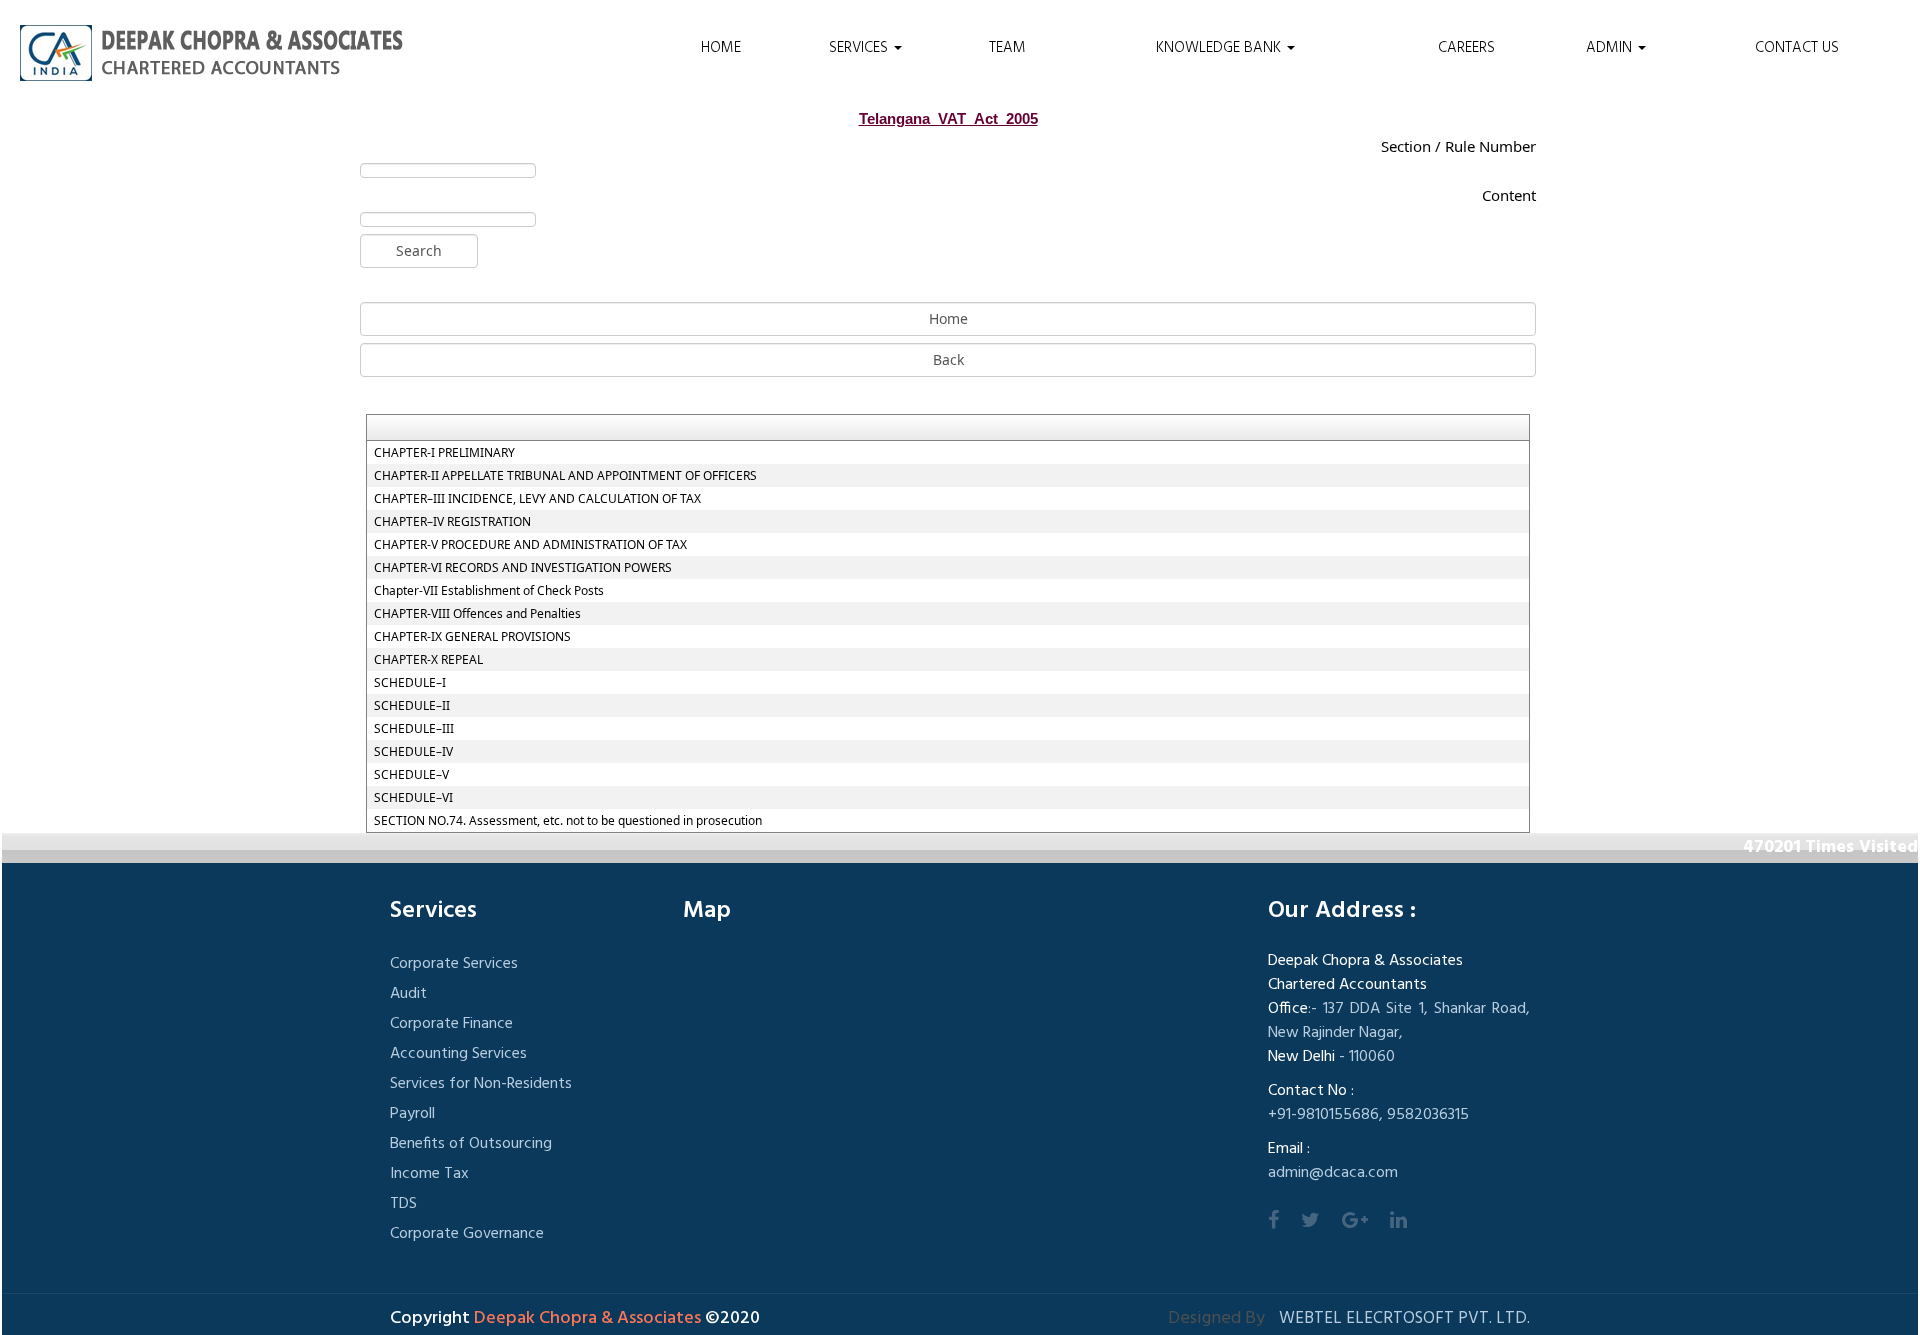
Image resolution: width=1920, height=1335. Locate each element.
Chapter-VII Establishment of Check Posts (489, 591)
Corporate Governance (467, 1234)
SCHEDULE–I (410, 683)
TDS (403, 1204)
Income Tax (429, 1174)
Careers (1466, 48)
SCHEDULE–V (411, 775)
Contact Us (1797, 48)
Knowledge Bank (1220, 48)
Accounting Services (458, 1054)
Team (1007, 48)
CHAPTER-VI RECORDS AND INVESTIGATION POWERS (523, 568)
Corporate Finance (451, 1024)
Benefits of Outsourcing (471, 1144)
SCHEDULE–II (412, 706)
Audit (408, 994)
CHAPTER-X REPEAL (428, 660)
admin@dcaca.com (1333, 1173)
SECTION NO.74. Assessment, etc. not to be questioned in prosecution (568, 821)
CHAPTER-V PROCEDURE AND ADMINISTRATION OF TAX (530, 545)
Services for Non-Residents (481, 1084)
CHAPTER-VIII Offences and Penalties (477, 614)
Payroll (412, 1114)
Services (860, 48)
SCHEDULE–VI (413, 798)
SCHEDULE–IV (413, 752)
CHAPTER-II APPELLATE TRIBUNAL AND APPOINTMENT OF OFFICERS (565, 476)
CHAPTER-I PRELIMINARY (444, 453)
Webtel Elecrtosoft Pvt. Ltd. (1404, 1318)
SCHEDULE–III (414, 729)
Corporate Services (454, 964)
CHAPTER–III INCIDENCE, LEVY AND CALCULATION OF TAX (537, 499)
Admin (1611, 48)
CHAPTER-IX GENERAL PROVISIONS (472, 637)
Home (721, 48)
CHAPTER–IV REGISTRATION (452, 522)
